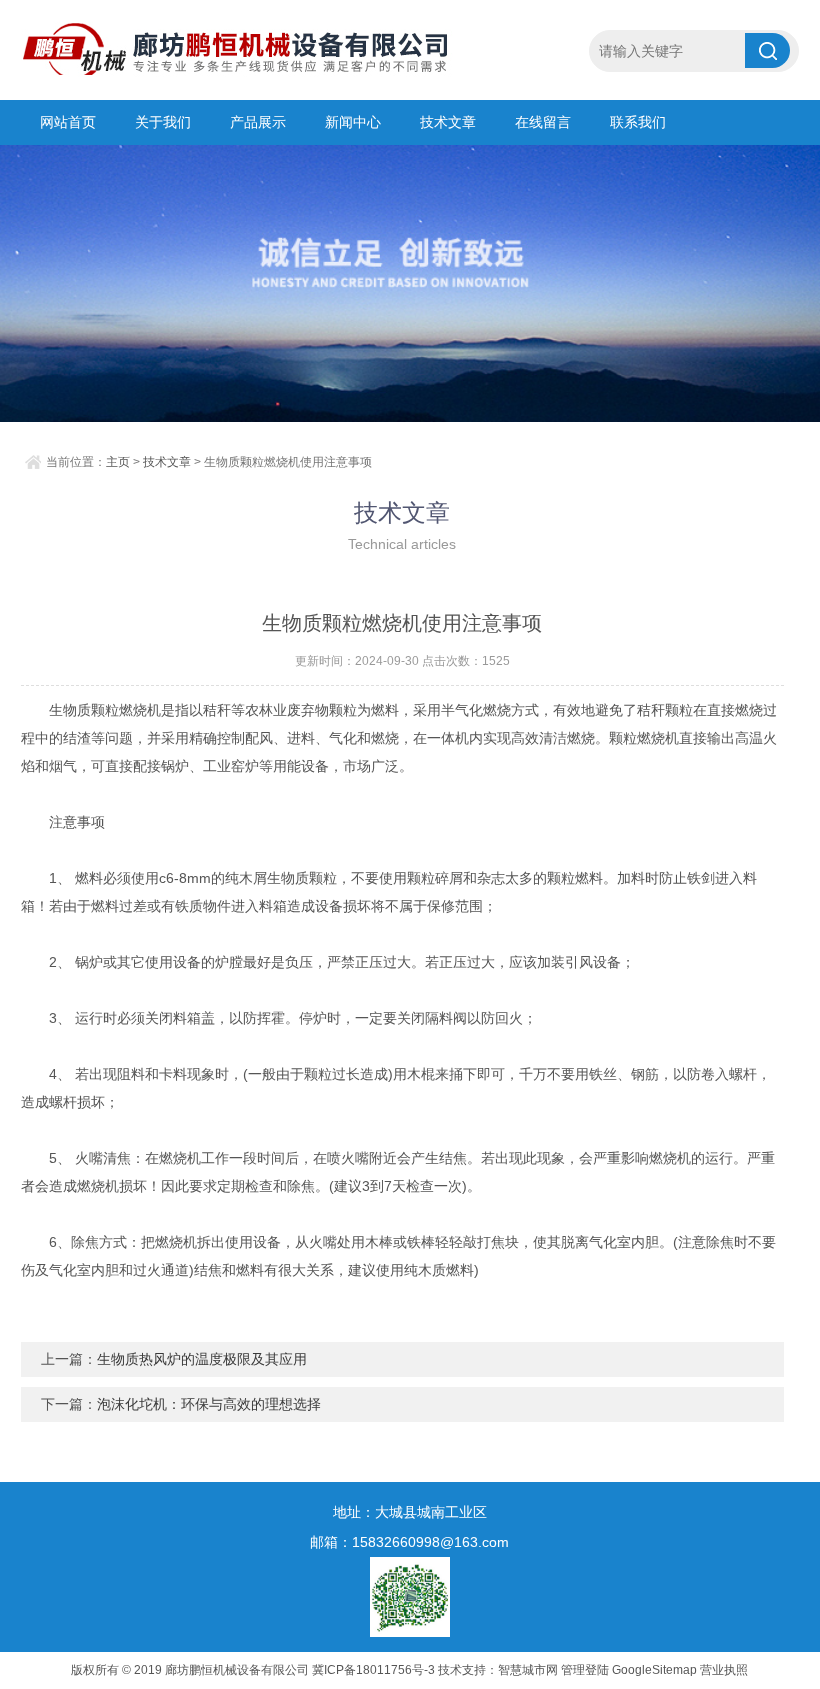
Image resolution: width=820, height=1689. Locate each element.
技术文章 (448, 122)
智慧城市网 (528, 1670)
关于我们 (163, 122)
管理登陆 (585, 1670)
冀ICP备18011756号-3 (373, 1670)
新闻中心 (353, 122)
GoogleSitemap (654, 1670)
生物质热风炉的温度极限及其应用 (202, 1359)
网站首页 (68, 122)
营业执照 (724, 1670)
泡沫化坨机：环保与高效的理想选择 (209, 1404)
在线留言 (543, 122)
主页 (118, 462)
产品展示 (258, 122)
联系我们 (638, 122)
